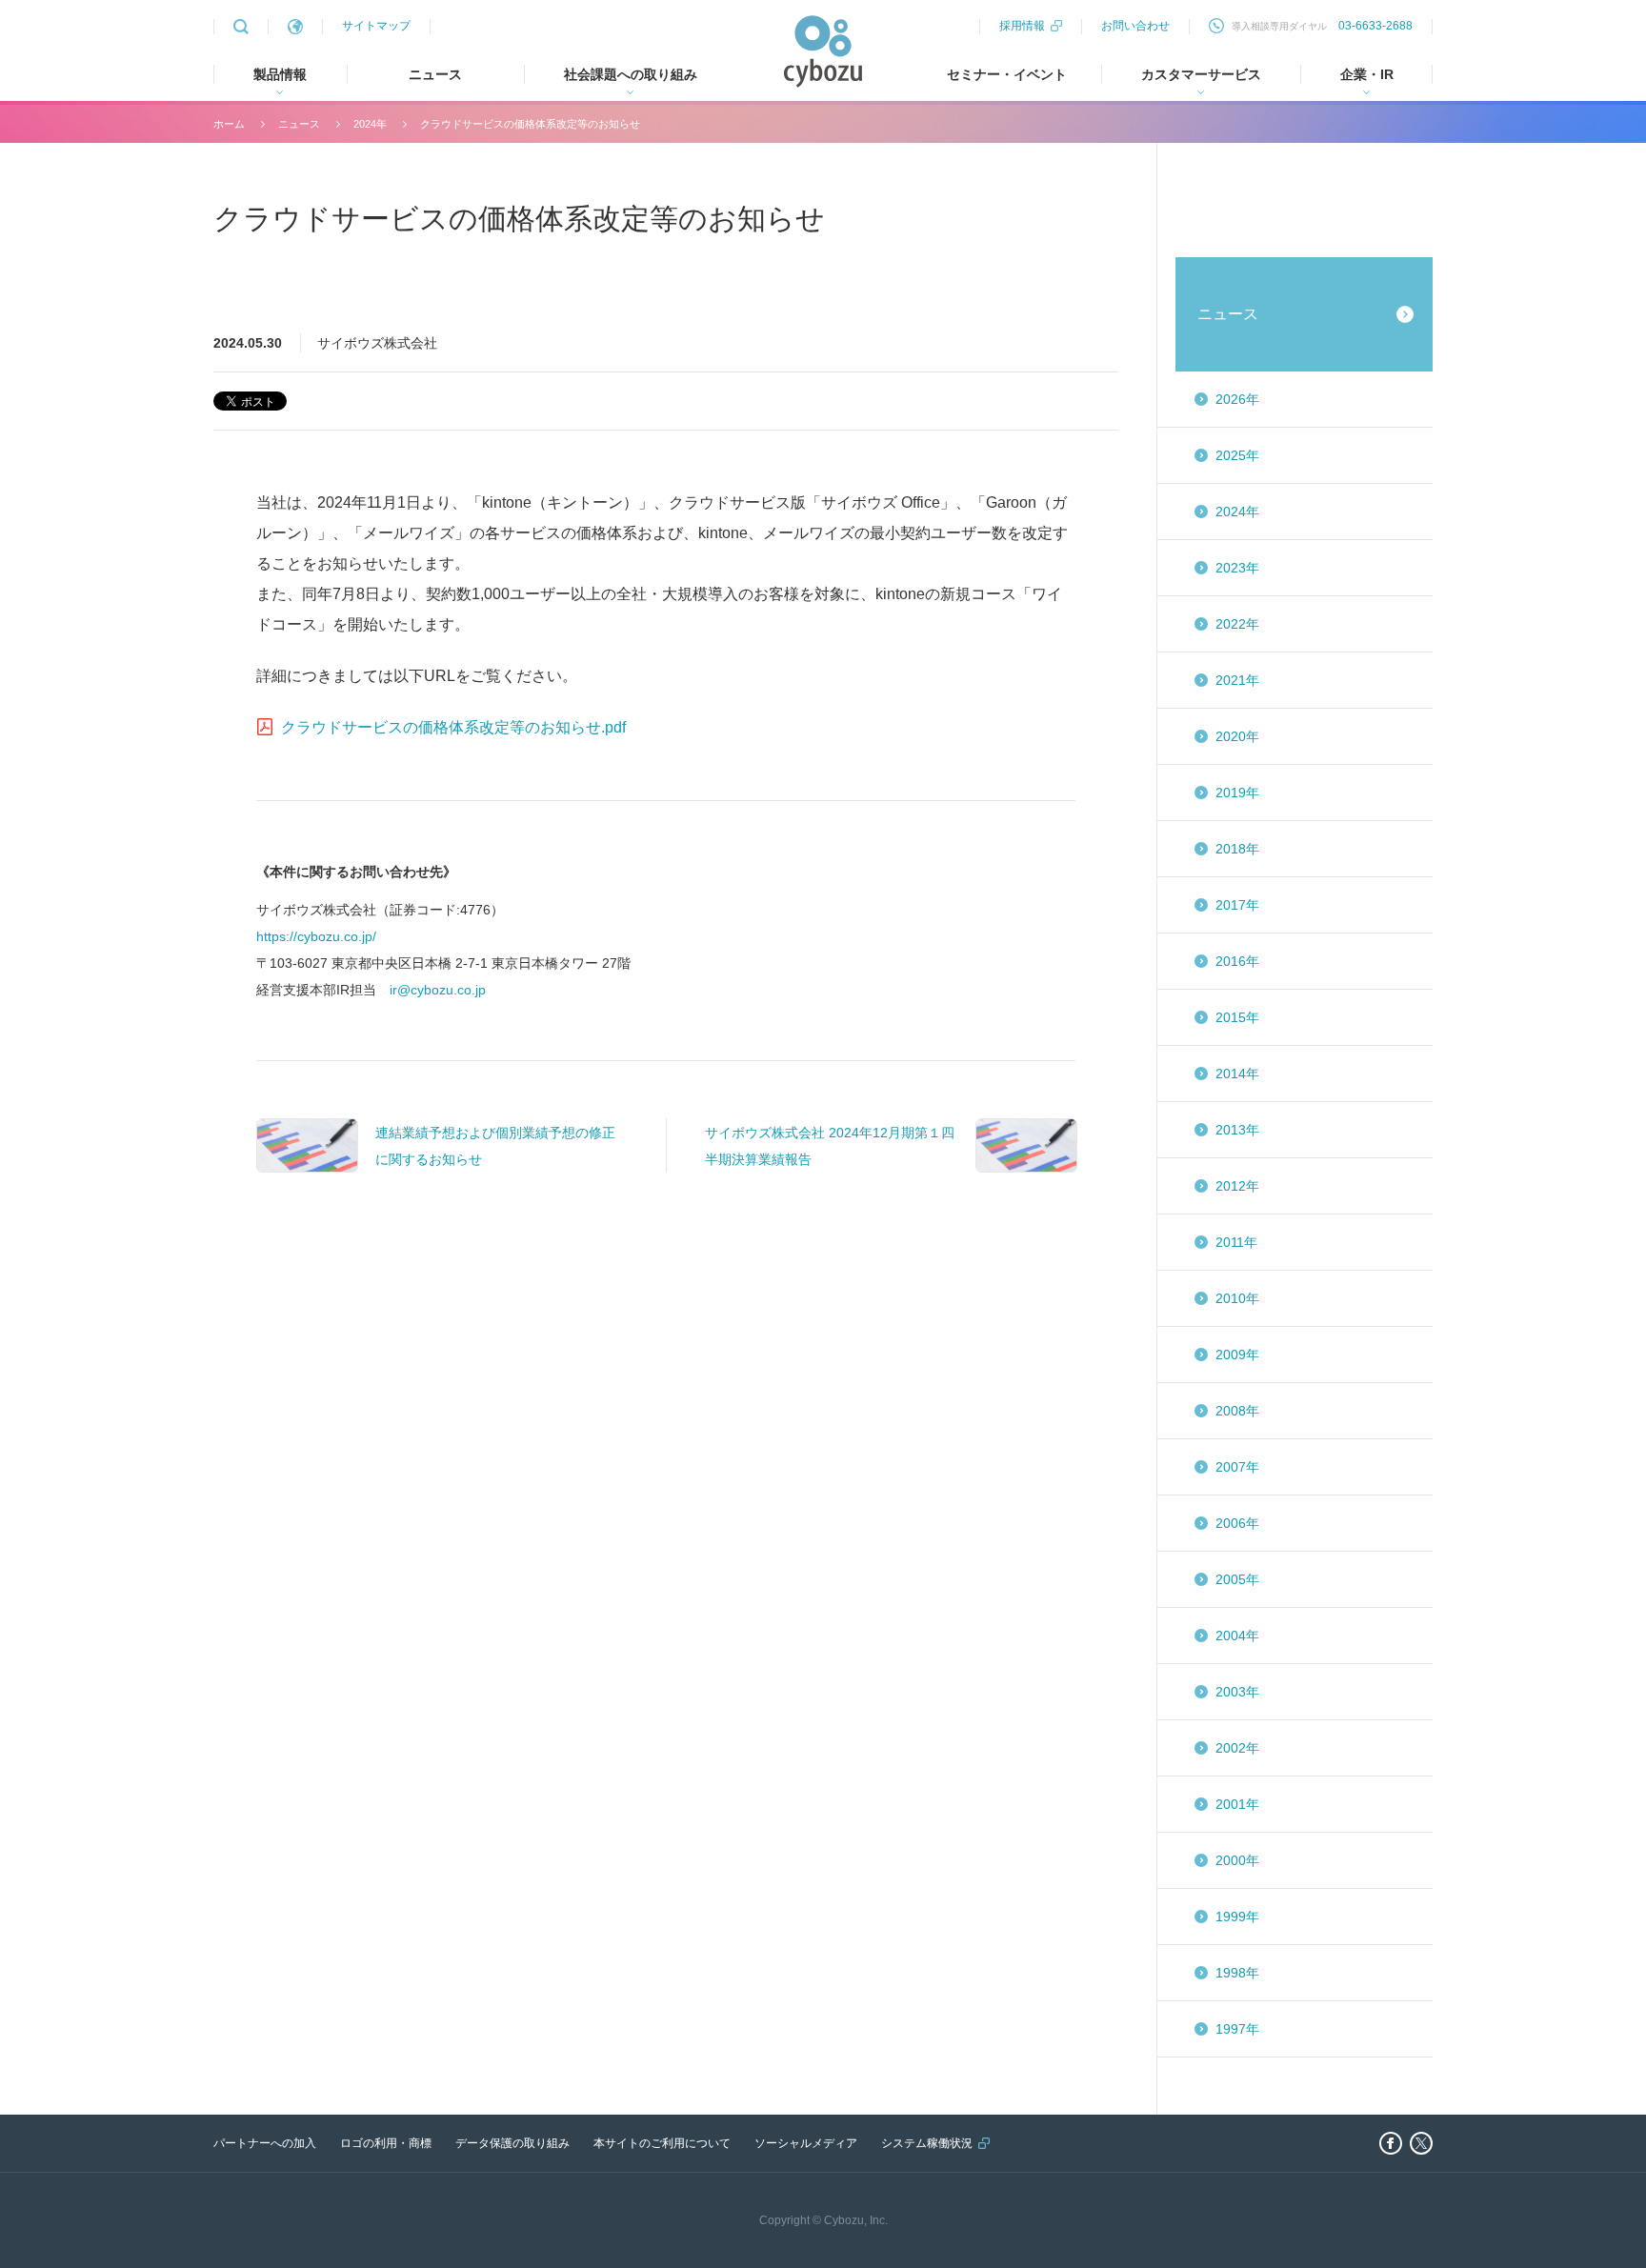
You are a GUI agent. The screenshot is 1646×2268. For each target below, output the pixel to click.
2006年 (1237, 1523)
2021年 (1237, 680)
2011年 (1236, 1242)
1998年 (1237, 1973)
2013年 (1237, 1130)
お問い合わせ (1135, 26)
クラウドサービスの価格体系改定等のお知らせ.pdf (453, 727)
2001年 (1237, 1804)
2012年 (1237, 1186)
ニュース (435, 74)
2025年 (1237, 455)
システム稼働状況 (927, 2143)
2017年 (1237, 905)
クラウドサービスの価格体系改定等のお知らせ (530, 124)
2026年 (1237, 399)
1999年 (1237, 1917)
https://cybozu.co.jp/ (316, 936)
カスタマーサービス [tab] (1201, 74)
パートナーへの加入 (265, 2143)
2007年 (1237, 1467)
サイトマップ (376, 26)
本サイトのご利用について (662, 2143)
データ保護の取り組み (512, 2143)
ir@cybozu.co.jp (438, 990)
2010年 (1237, 1298)
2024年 (370, 124)
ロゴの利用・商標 (386, 2143)
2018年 (1237, 849)
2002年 (1237, 1748)
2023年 (1237, 568)
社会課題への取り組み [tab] (631, 74)
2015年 (1237, 1017)
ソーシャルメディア (806, 2143)
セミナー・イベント (1007, 74)
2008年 (1237, 1411)
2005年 (1237, 1579)
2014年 (1237, 1074)
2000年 (1237, 1860)
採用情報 (1022, 26)
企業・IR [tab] (1367, 74)
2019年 (1237, 793)
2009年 (1237, 1355)
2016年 (1237, 961)
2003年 (1237, 1692)
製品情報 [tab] (280, 74)
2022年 (1237, 624)
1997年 (1237, 2029)
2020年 (1237, 736)
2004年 (1237, 1636)
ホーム (229, 124)
